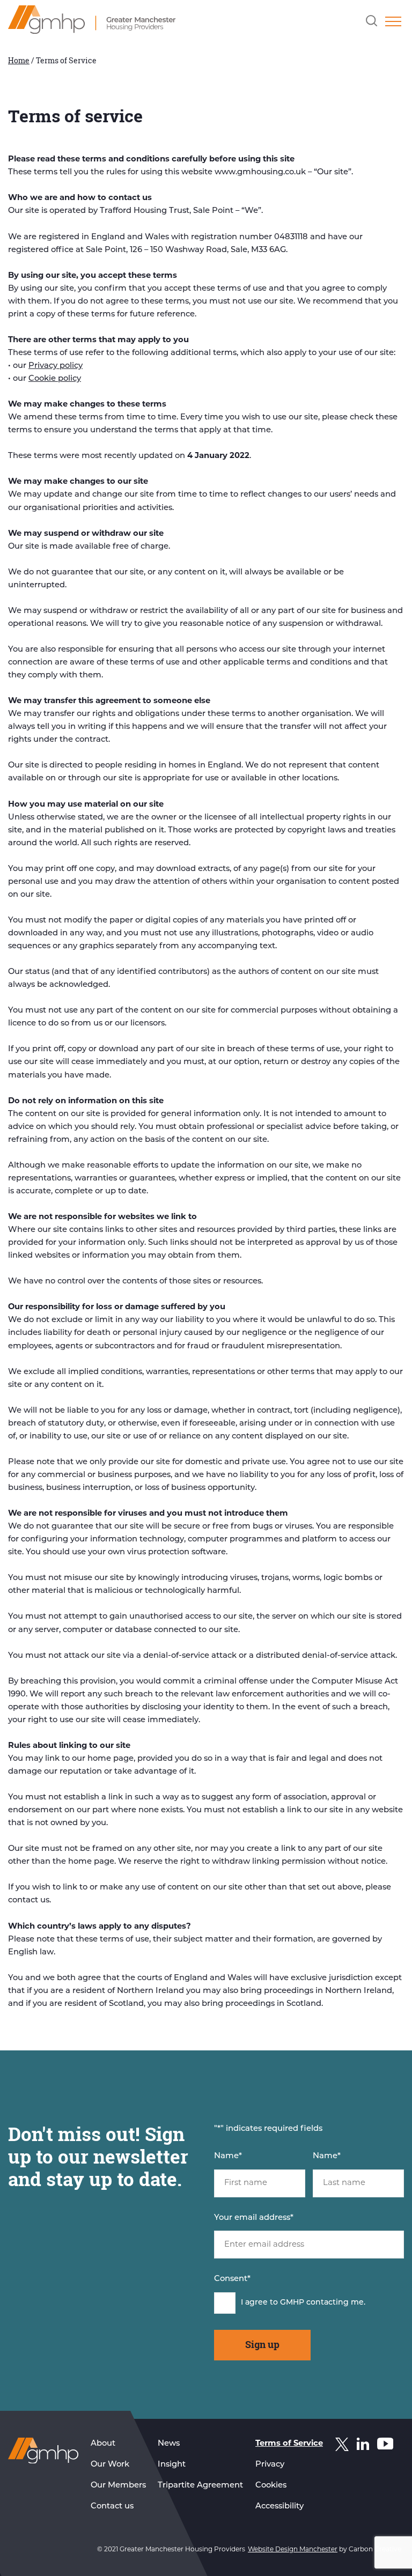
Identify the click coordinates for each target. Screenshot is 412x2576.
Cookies (271, 2486)
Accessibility (279, 2507)
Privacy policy (56, 366)
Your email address (254, 2218)
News (169, 2444)
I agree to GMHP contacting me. (303, 2303)
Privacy (270, 2465)
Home (19, 60)
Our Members (118, 2486)
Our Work (110, 2465)
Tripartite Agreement (200, 2486)
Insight (172, 2465)
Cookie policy (55, 379)
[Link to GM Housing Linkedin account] (363, 2446)
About (103, 2444)
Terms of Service (289, 2444)
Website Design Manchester (293, 2550)
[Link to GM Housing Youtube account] (385, 2446)
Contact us (112, 2507)
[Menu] (393, 21)
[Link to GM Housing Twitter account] (342, 2447)
